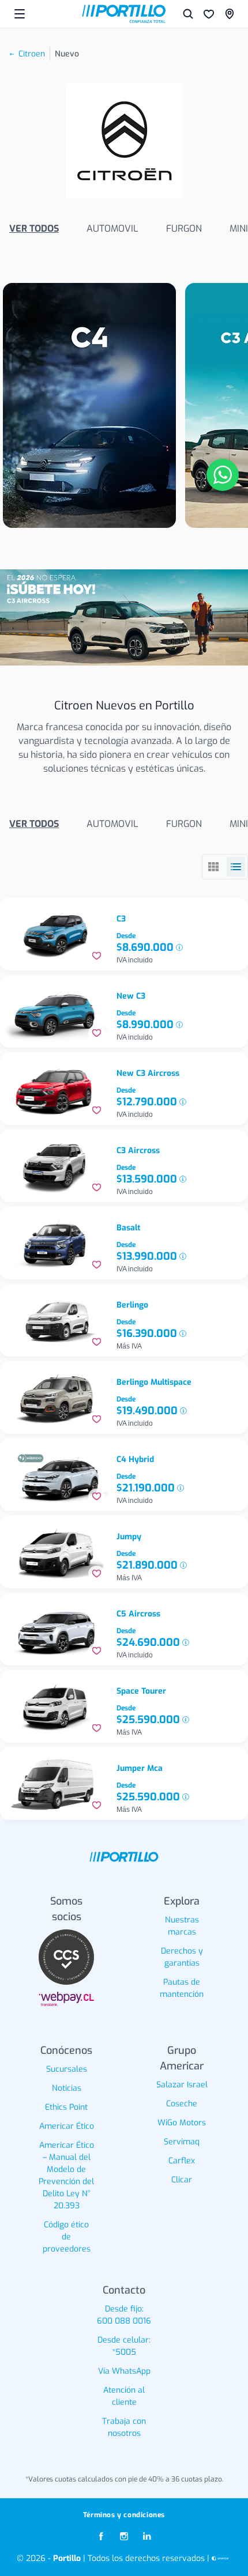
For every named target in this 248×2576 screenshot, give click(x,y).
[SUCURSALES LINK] (230, 14)
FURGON (184, 228)
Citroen (32, 54)
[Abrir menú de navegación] (20, 14)
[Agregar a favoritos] (97, 956)
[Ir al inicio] (124, 14)
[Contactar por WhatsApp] (223, 475)
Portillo (67, 2558)
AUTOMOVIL (112, 228)
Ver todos (34, 228)
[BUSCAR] (188, 14)
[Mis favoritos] (209, 14)
